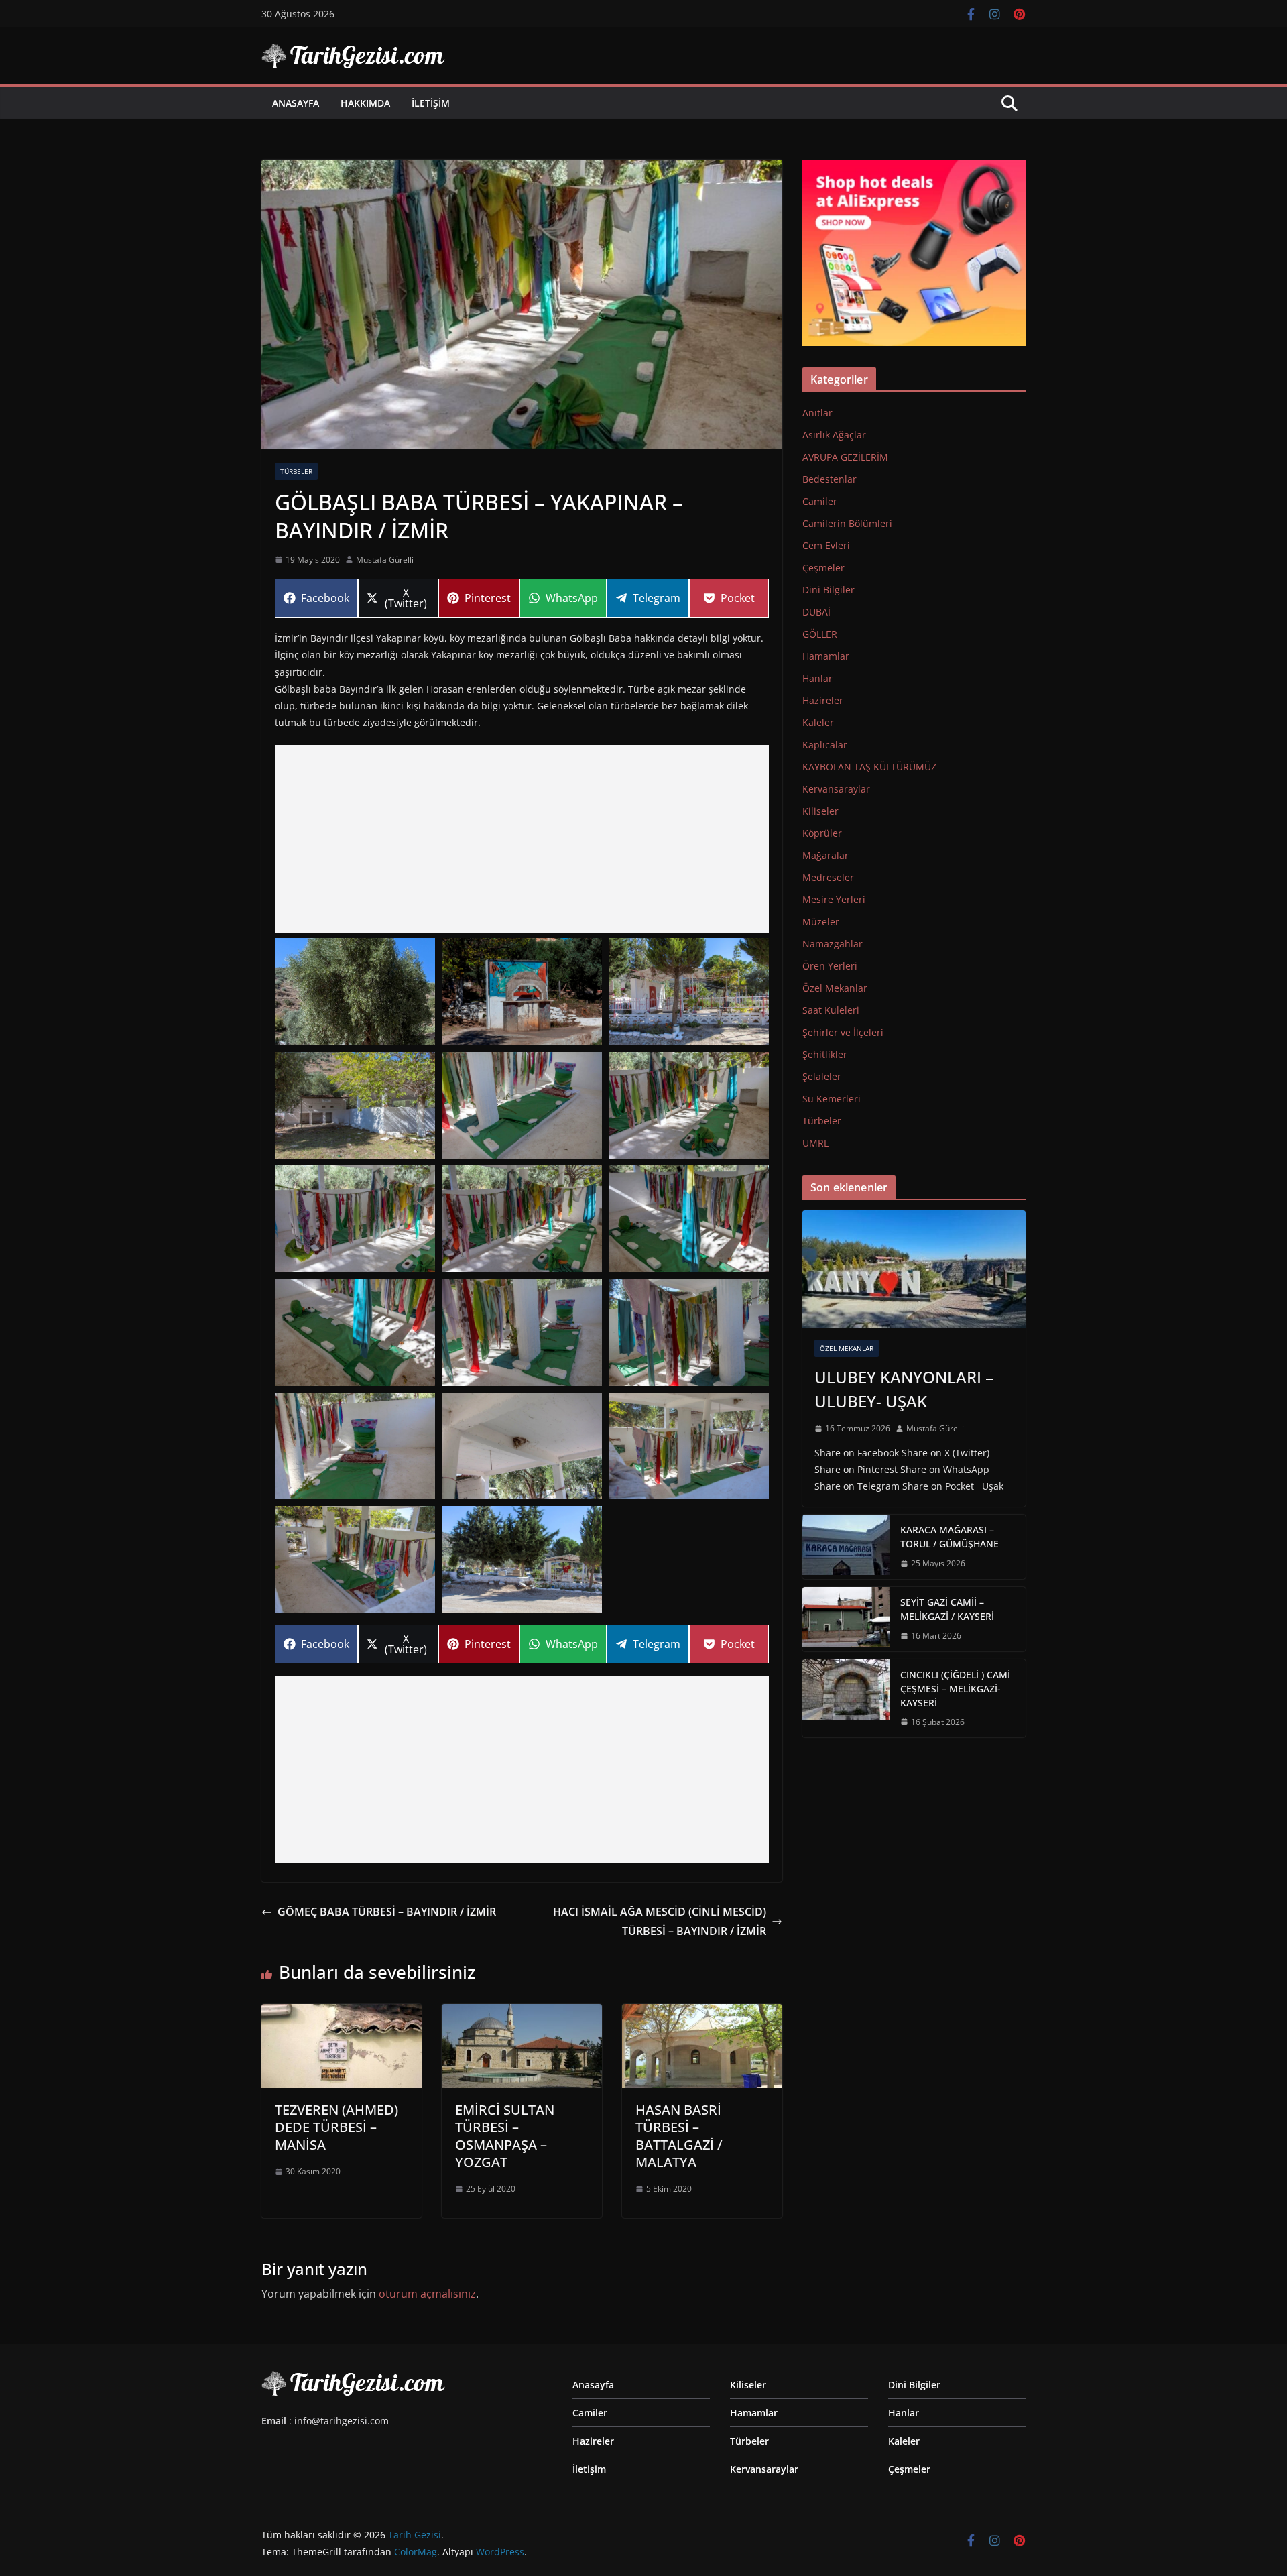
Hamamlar (826, 656)
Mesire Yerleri (834, 899)
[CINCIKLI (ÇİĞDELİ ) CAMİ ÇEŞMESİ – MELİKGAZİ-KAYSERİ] (846, 1699)
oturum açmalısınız (427, 2294)
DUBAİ (816, 612)
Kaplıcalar (825, 745)
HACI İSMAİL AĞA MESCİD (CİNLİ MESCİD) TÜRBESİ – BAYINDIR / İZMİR (660, 1921)
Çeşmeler (823, 568)
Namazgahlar (833, 944)
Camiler (820, 501)
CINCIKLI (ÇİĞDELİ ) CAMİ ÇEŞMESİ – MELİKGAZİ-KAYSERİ (955, 1689)
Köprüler (822, 833)
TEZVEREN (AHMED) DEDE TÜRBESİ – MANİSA (336, 2127)
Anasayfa (296, 103)
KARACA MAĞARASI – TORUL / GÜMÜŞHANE (949, 1537)
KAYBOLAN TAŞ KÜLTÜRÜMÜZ (869, 767)
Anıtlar (817, 413)
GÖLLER (820, 634)
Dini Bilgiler (829, 590)
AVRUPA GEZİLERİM (845, 457)
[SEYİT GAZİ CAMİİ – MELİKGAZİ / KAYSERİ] (846, 1619)
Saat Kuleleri (831, 1010)
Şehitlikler (825, 1054)
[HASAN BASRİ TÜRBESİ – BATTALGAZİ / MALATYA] (702, 2013)
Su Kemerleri (832, 1099)
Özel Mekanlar (835, 988)
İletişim (431, 103)
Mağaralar (825, 855)
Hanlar (817, 678)
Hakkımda (365, 103)
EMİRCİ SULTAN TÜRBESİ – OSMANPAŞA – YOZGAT (505, 2136)
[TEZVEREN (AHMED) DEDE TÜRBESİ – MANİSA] (342, 2013)
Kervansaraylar (836, 789)
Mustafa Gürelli (385, 560)
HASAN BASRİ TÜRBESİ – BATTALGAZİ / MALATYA (679, 2136)
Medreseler (828, 877)
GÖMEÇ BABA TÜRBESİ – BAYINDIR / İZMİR (387, 1912)
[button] (355, 991)
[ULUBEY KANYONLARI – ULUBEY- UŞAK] (914, 1269)
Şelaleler (822, 1076)
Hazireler (823, 700)
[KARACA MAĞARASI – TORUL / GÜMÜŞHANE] (846, 1547)
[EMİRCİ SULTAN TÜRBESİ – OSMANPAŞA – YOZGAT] (522, 2013)
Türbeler (296, 471)
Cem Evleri (826, 545)
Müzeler (821, 922)
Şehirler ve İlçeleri (843, 1032)
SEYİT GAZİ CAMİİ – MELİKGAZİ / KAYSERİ (947, 1609)
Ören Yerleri (830, 966)
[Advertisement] (522, 839)
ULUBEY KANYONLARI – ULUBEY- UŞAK (904, 1389)
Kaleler (818, 722)
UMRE (816, 1143)
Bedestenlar (830, 479)
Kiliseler (820, 811)
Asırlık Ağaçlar (834, 435)
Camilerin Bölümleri (847, 523)
